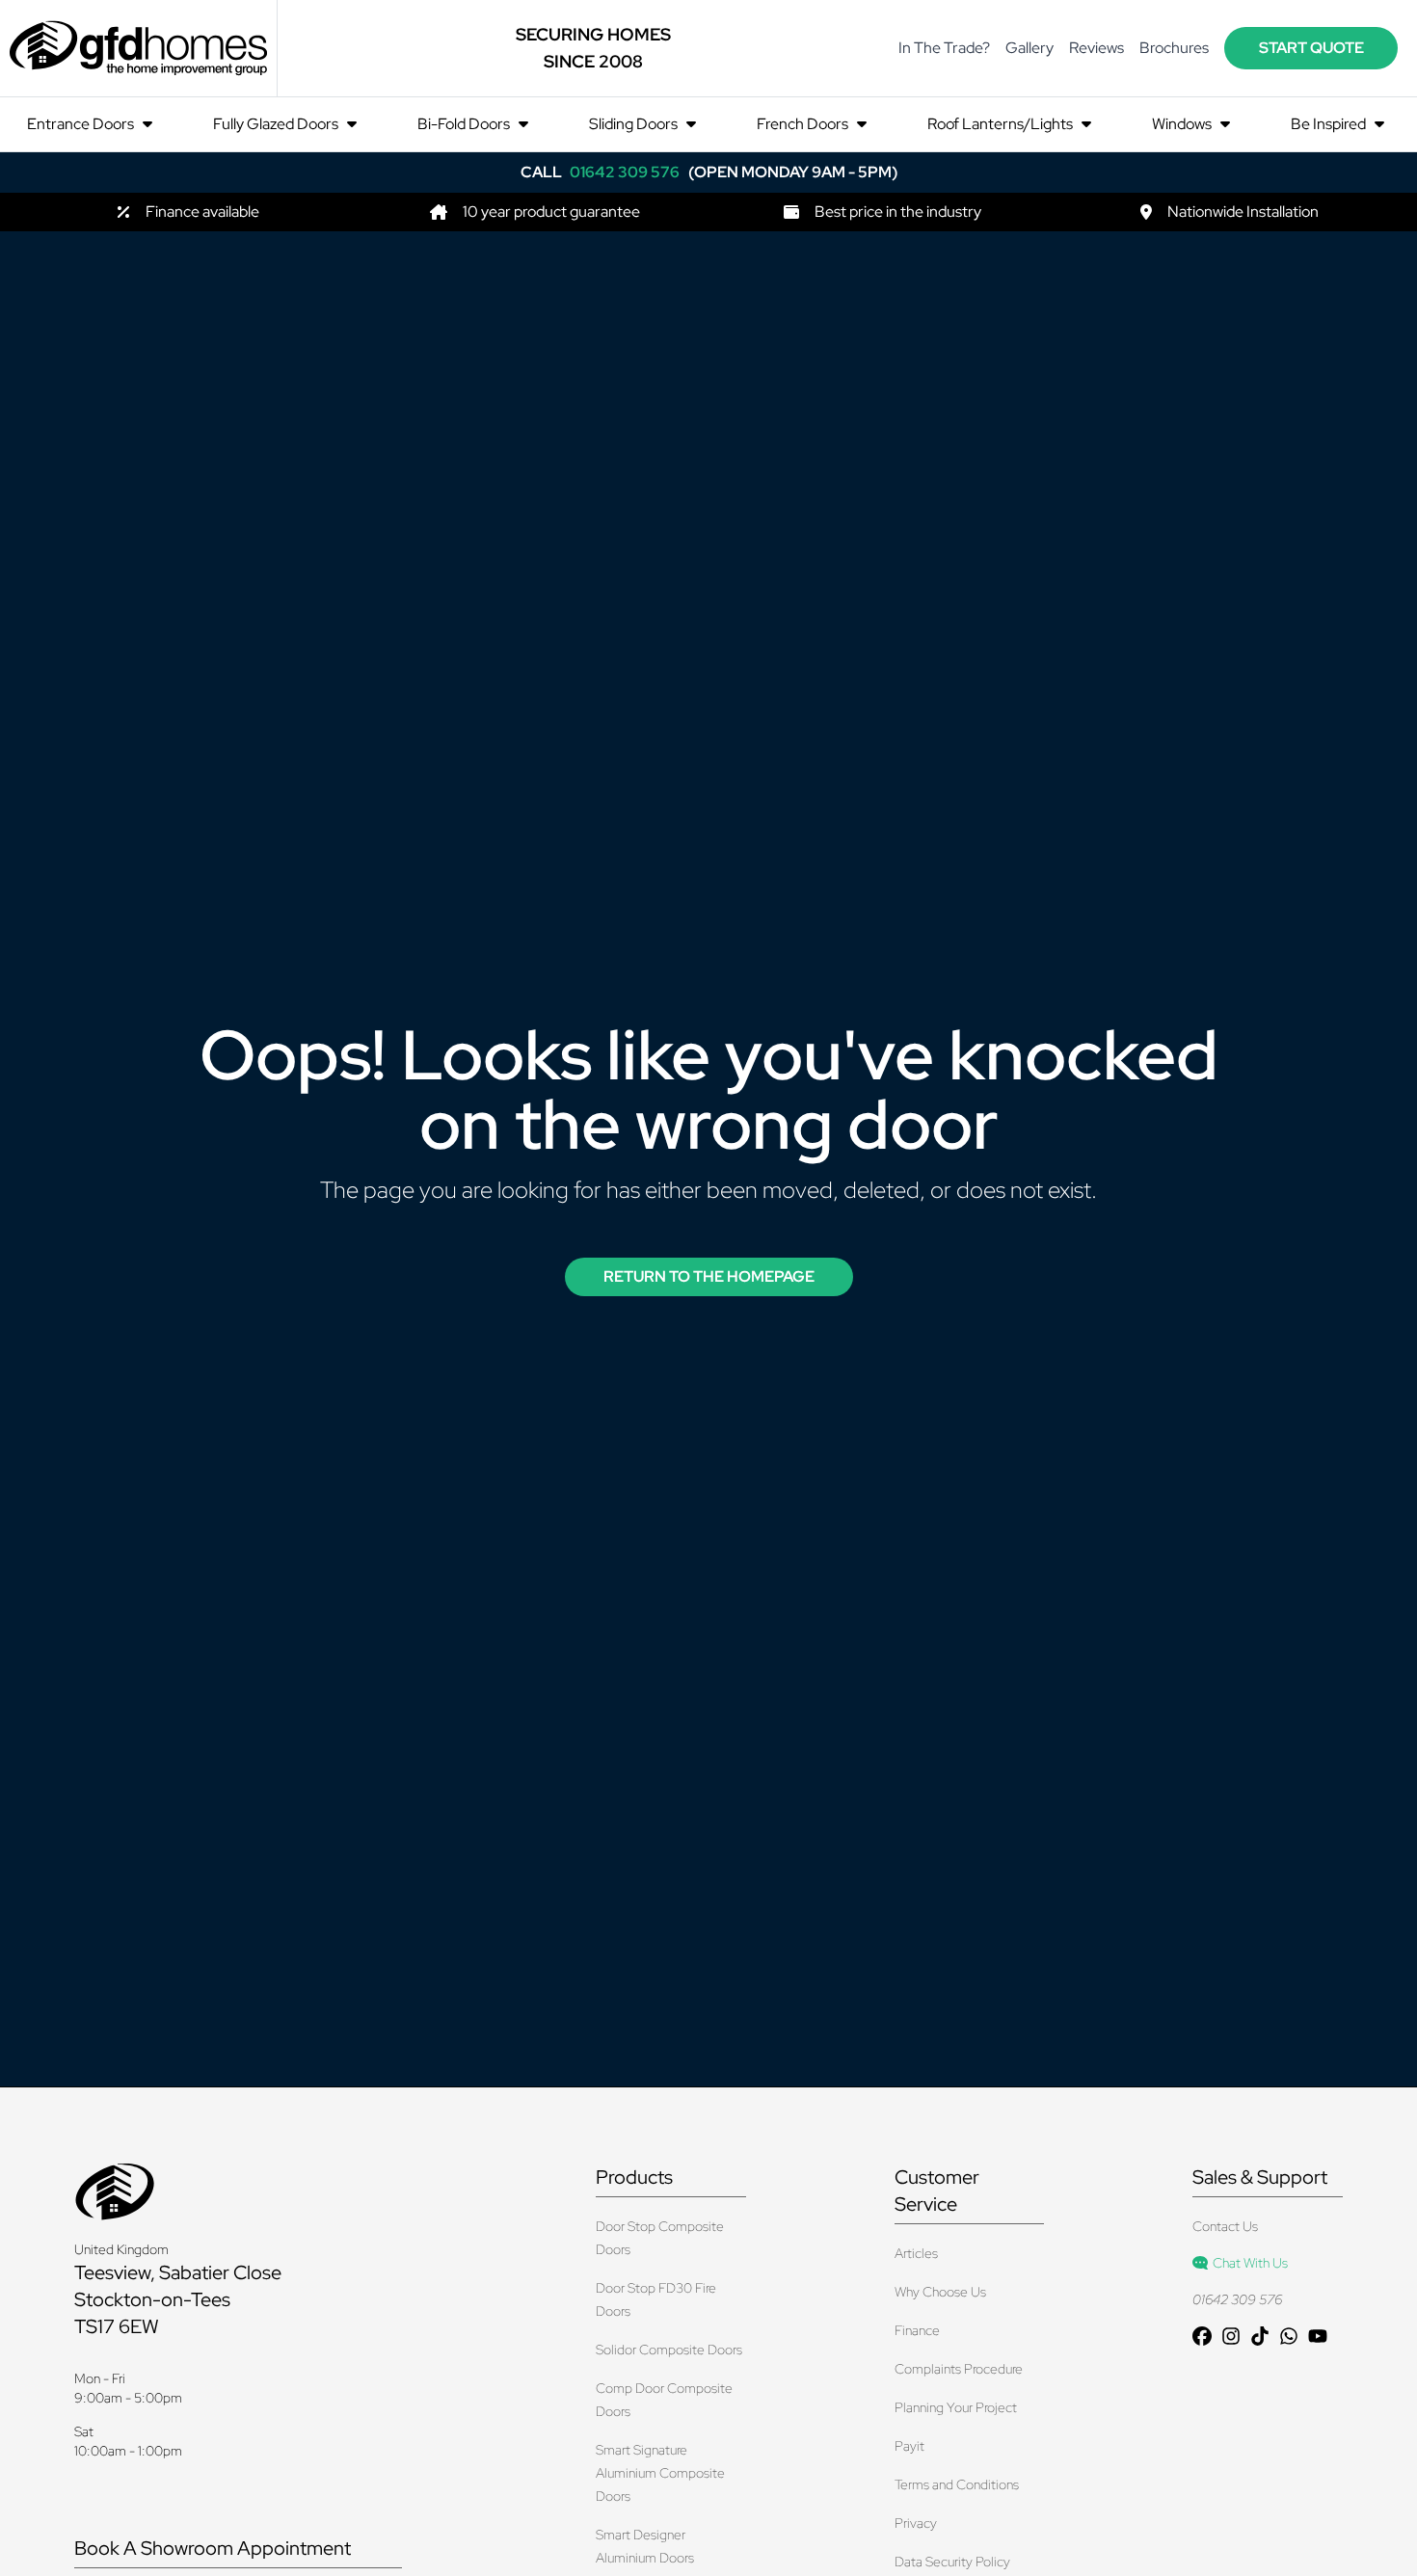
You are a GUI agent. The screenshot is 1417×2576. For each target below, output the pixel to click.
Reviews (1096, 48)
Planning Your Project (956, 2407)
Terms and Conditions (957, 2484)
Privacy (916, 2523)
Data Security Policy (952, 2562)
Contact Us (1225, 2226)
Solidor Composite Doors (669, 2350)
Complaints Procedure (959, 2369)
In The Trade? (944, 48)
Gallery (1029, 48)
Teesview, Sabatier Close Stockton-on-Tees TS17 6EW (178, 2299)
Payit (909, 2446)
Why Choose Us (940, 2292)
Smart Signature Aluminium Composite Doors (660, 2473)
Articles (916, 2253)
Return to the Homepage (709, 1276)
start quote (1311, 48)
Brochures (1174, 48)
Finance (917, 2330)
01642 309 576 (1237, 2299)
